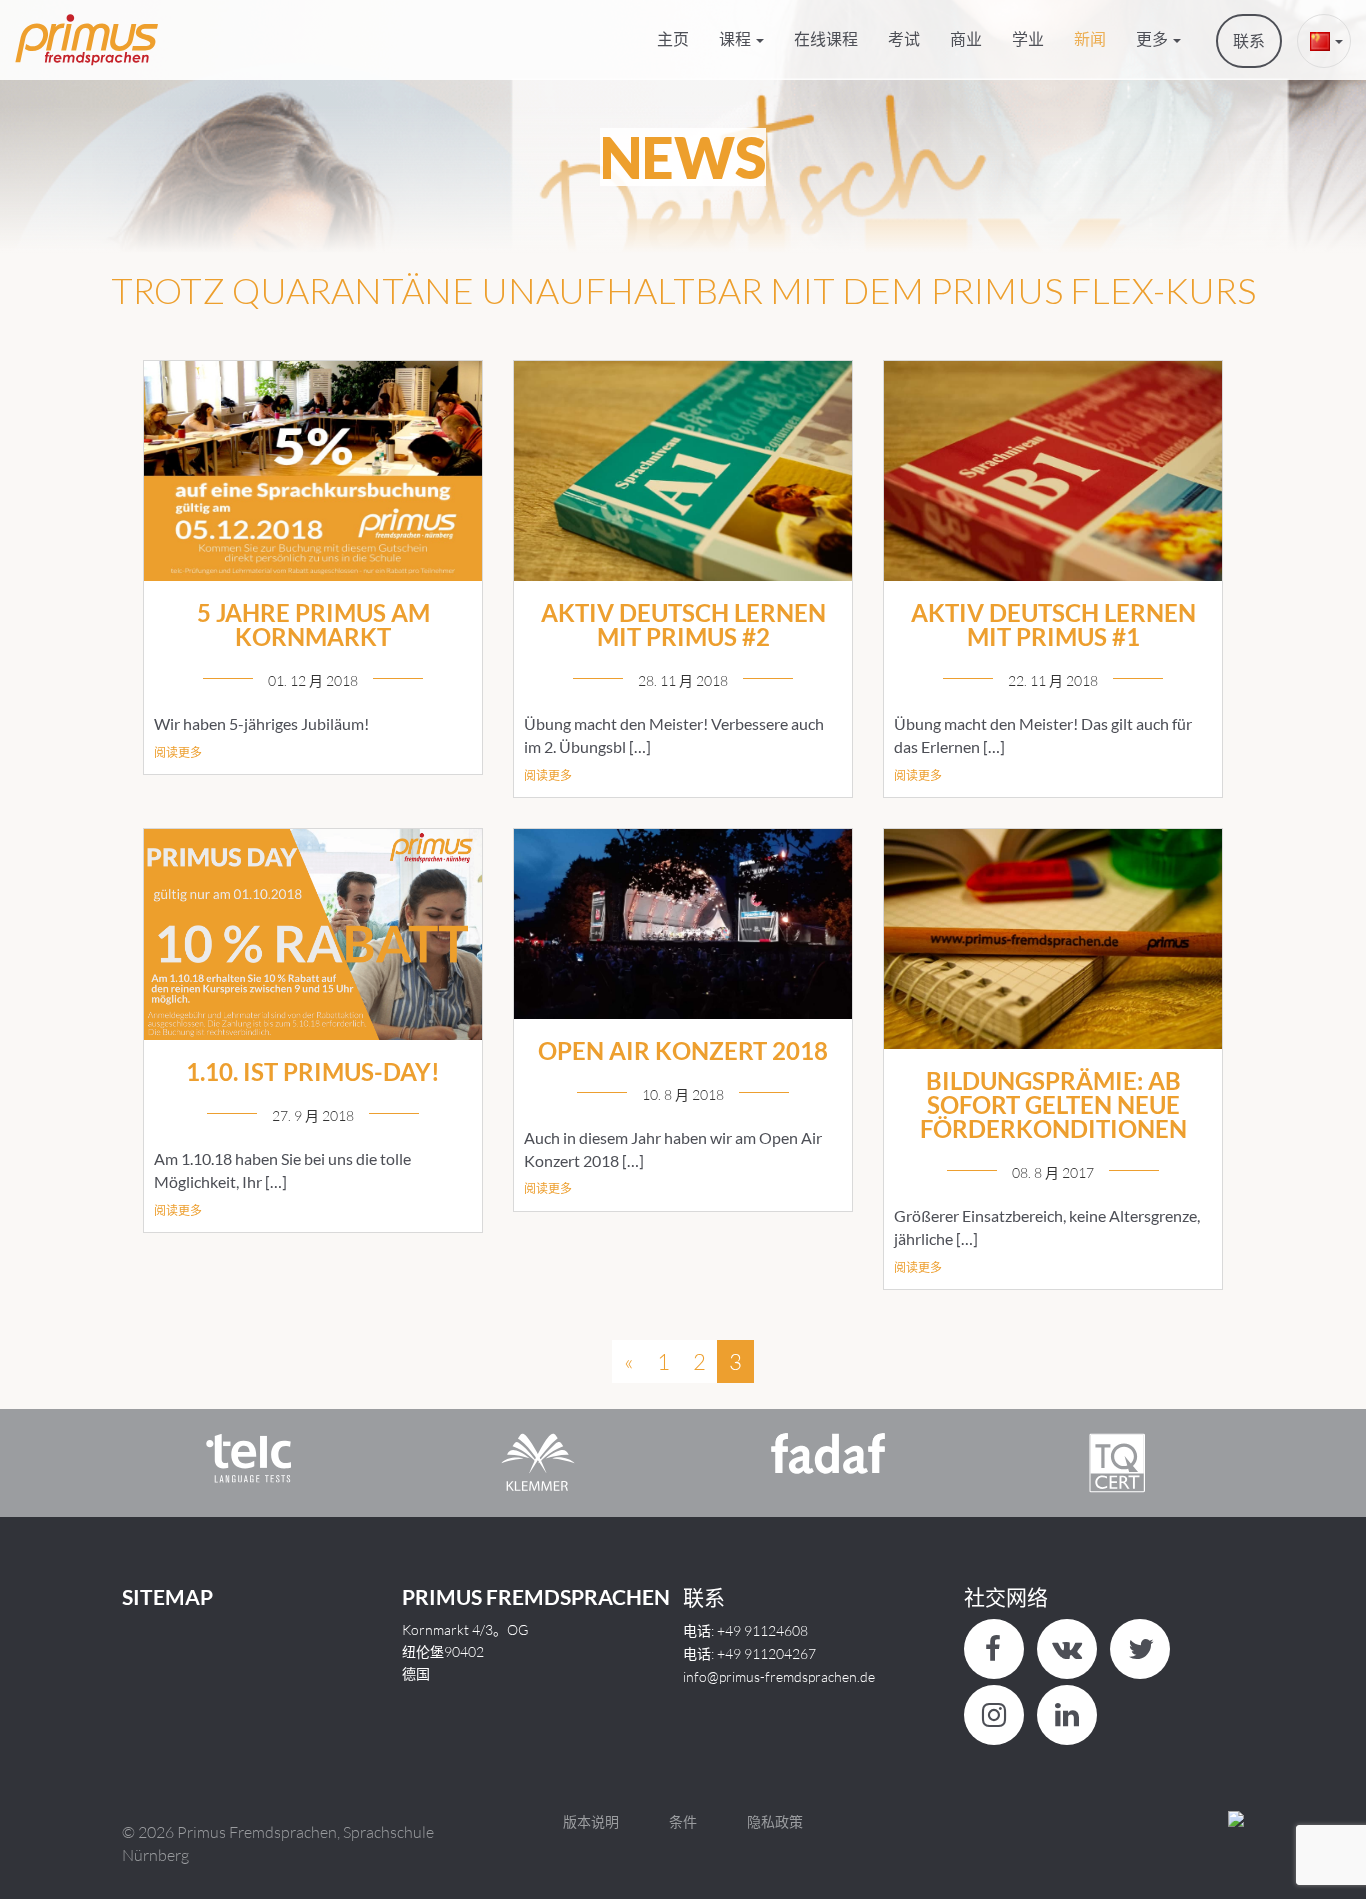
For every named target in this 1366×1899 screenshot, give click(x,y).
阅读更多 (178, 752)
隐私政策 (775, 1821)
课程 (736, 38)
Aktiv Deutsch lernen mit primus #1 (1053, 624)
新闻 (1090, 38)
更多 (1153, 38)
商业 (966, 38)
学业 (1028, 38)
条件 (683, 1821)
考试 (904, 38)
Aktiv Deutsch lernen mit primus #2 (683, 624)
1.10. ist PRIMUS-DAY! (313, 1071)
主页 (673, 38)
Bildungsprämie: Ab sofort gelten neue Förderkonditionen (1053, 1104)
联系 (1249, 40)
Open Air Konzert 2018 (683, 1050)
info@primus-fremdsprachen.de (779, 1676)
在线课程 (826, 38)
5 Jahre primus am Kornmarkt (313, 624)
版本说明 (591, 1821)
